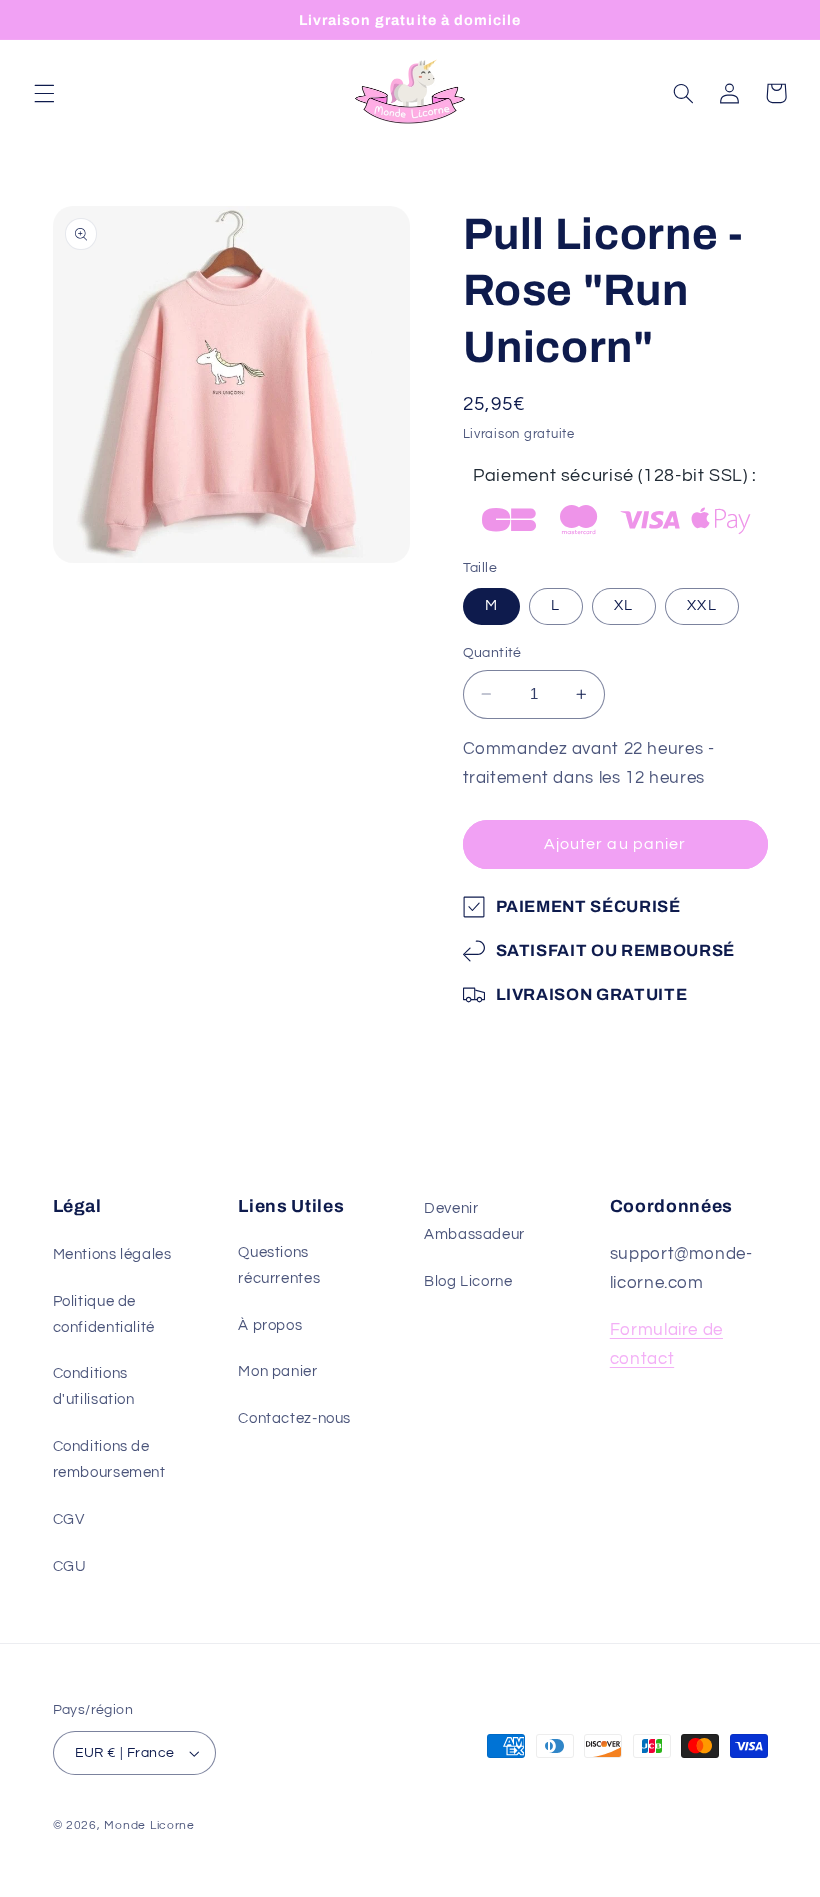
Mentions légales (112, 1254)
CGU (70, 1566)
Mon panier (277, 1371)
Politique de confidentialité (104, 1314)
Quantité (492, 653)
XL (623, 605)
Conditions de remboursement (109, 1459)
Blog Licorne (468, 1281)
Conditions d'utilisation (94, 1386)
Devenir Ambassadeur (474, 1221)
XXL (701, 605)
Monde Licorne (149, 1825)
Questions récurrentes (279, 1265)
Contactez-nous (294, 1418)
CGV (69, 1519)
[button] (44, 93)
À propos (270, 1325)
